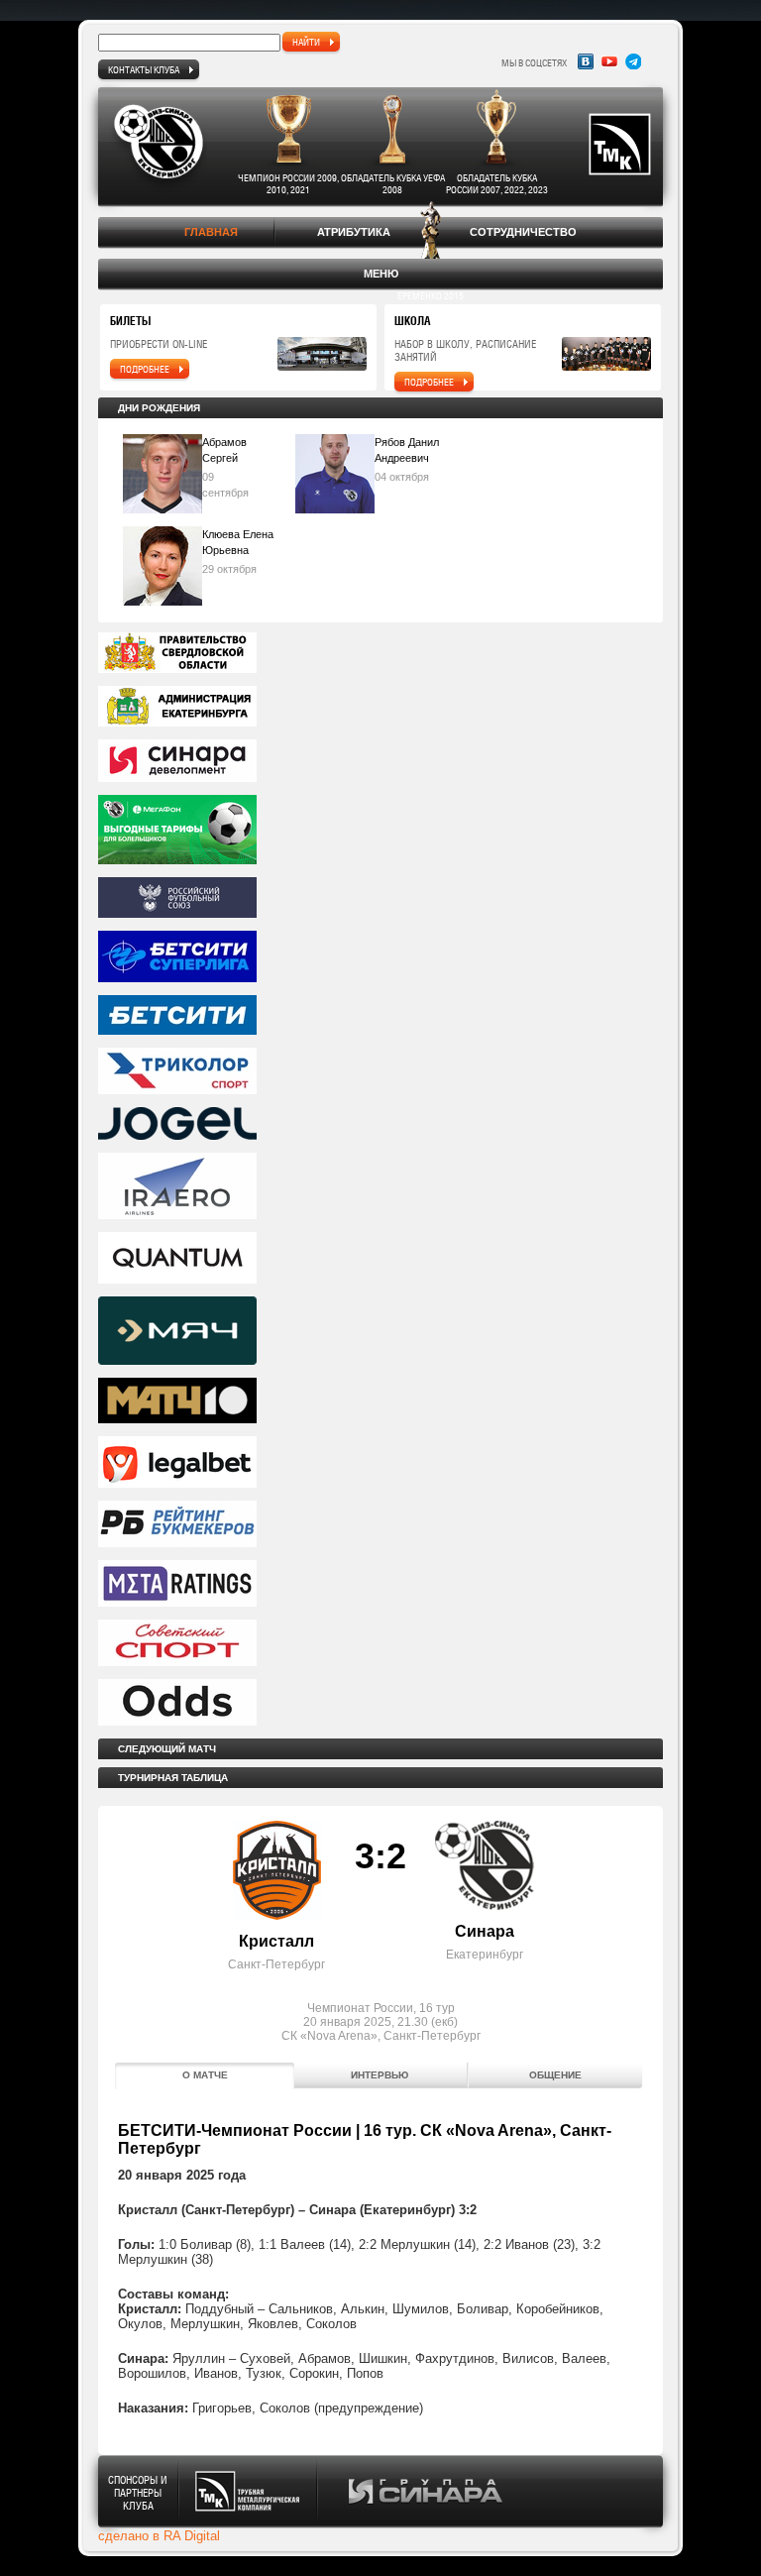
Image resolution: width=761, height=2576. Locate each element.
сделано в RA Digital (159, 2536)
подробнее (145, 369)
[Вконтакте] (586, 61)
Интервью (380, 2075)
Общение (555, 2075)
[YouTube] (609, 61)
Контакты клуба (144, 69)
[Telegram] (633, 61)
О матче (205, 2075)
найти (306, 42)
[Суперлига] (380, 958)
